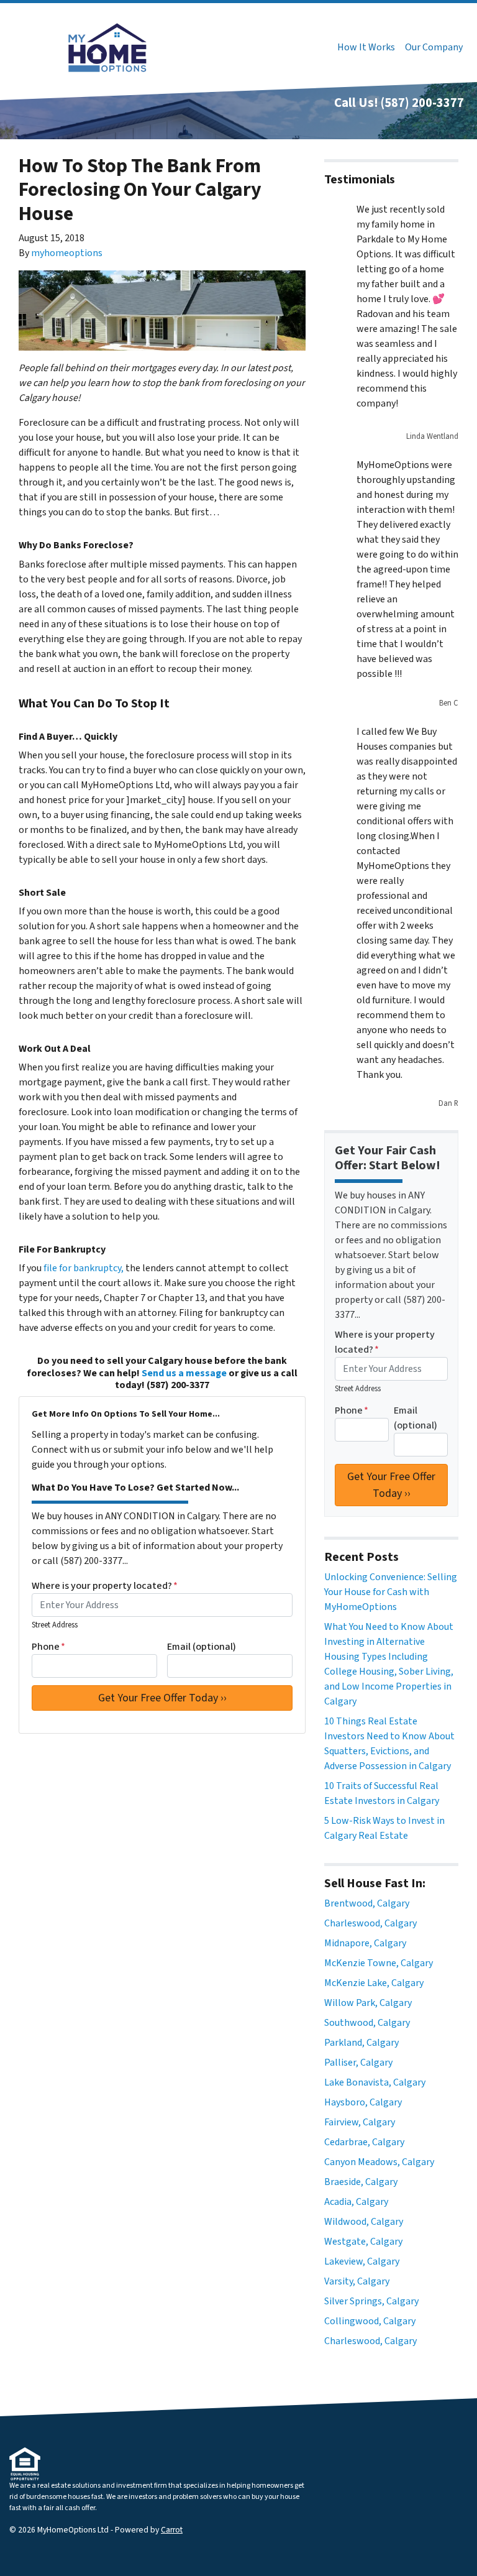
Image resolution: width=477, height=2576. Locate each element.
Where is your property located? (105, 1586)
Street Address (55, 1625)
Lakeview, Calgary (362, 2261)
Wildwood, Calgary (364, 2222)
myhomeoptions (67, 253)
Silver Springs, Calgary (371, 2301)
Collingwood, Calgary (370, 2321)
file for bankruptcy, (84, 1268)
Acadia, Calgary (356, 2202)
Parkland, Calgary (361, 2043)
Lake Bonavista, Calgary (375, 2082)
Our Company (434, 47)
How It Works (366, 47)
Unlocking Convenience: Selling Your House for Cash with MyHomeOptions (391, 1592)
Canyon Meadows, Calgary (379, 2162)
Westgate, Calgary (363, 2242)
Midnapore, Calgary (365, 1943)
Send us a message (184, 1373)
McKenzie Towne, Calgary (379, 1963)
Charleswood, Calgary (370, 1923)
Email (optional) (202, 1647)
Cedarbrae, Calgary (364, 2142)
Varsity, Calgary (357, 2281)
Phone (48, 1647)
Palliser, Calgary (358, 2063)
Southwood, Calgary (367, 2023)
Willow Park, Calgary (368, 2003)
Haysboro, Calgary (363, 2102)
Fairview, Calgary (360, 2122)
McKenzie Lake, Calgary (374, 1983)
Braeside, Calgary (361, 2182)
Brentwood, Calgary (367, 1903)
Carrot (172, 2530)
